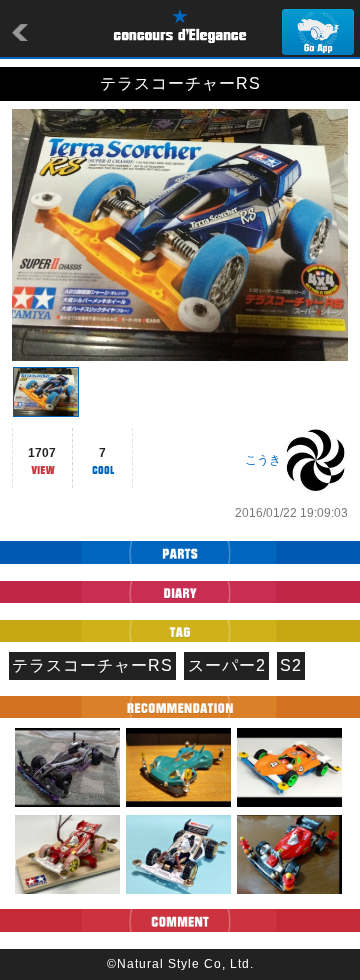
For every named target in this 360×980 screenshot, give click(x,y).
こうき (263, 460)
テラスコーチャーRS (92, 665)
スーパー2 (227, 665)
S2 (291, 665)
